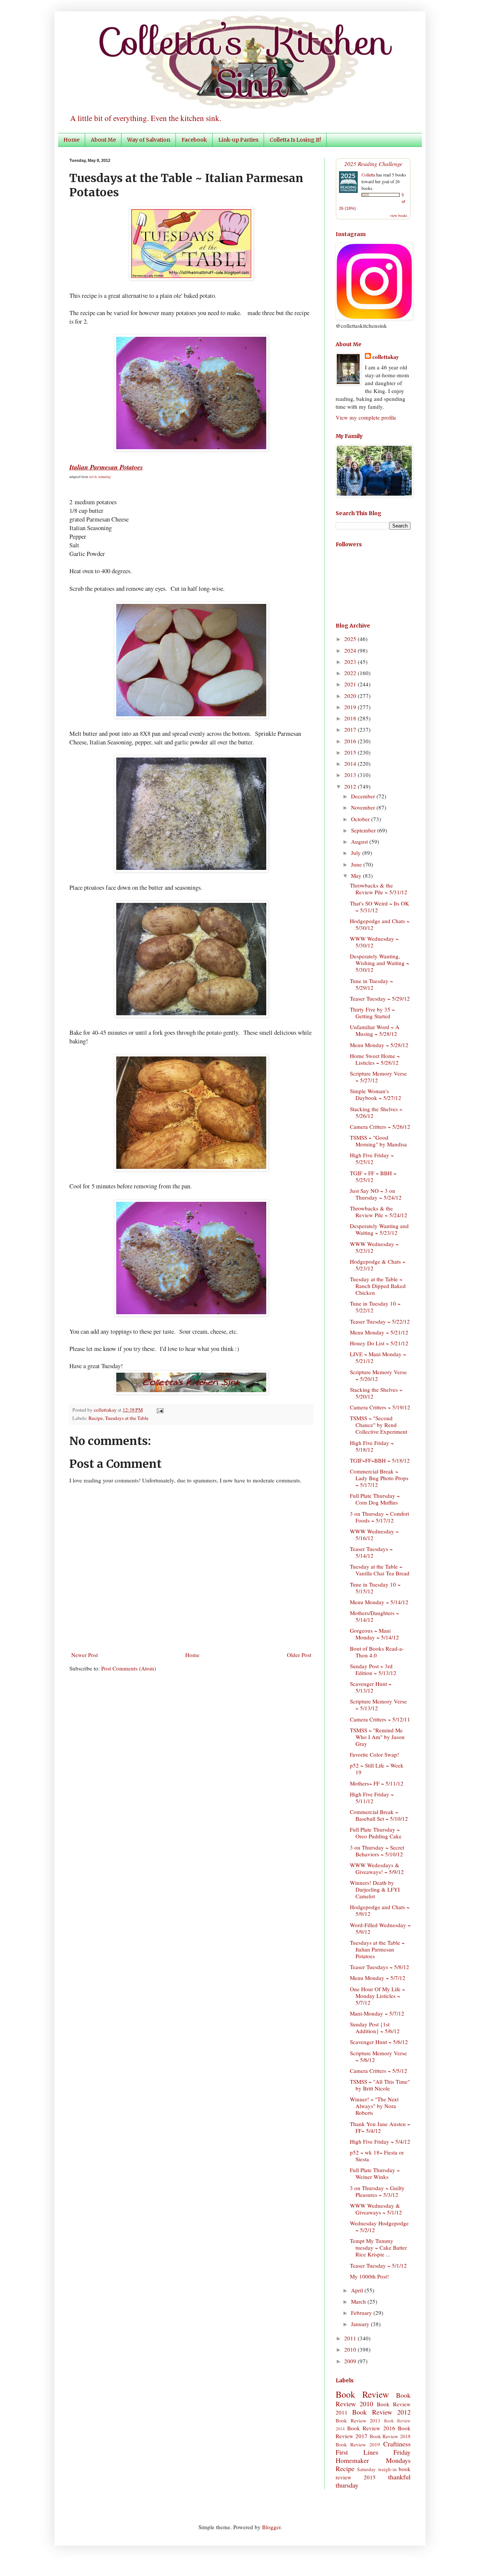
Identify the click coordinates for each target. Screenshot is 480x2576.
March (359, 2301)
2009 (351, 2361)
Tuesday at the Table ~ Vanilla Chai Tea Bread (380, 1570)
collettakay (106, 1410)
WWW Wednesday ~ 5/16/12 (374, 1535)
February (362, 2313)
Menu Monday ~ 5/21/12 (379, 1332)
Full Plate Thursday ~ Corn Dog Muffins (375, 1499)
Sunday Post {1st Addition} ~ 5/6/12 (375, 2028)
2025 (351, 639)
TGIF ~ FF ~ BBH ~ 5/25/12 (373, 1176)
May (357, 876)
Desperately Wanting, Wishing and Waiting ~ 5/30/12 (379, 963)
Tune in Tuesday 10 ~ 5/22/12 (375, 1307)
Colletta (368, 175)
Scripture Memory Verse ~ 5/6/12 (378, 2056)
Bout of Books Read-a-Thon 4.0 (377, 1652)
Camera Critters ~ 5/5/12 (379, 2071)
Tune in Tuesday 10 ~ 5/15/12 (375, 1588)
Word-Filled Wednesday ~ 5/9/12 (380, 1928)
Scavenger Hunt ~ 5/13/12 (371, 1687)
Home (71, 140)
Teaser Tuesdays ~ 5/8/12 (379, 1967)
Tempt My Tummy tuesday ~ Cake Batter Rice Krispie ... (378, 2247)
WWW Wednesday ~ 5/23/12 (374, 1247)
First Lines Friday (373, 2452)
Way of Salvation (149, 140)
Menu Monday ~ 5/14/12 (379, 1602)
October (361, 819)
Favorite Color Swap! (374, 1754)
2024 (351, 650)
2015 (351, 752)
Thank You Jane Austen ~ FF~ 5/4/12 (380, 2127)
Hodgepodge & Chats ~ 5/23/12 (378, 1265)
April (358, 2290)
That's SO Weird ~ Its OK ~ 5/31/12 (379, 907)
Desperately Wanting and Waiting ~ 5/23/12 (379, 1229)
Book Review (362, 2394)
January (361, 2324)
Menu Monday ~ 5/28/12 (379, 1045)
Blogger (271, 2527)
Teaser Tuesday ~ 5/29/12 (380, 998)
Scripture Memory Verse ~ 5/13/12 (378, 1705)
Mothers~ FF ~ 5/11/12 (377, 1783)
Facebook (194, 140)
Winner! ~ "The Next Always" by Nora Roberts (374, 2106)
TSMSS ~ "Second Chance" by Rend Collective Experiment (379, 1425)
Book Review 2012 (381, 2412)
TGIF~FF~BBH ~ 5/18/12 (380, 1460)
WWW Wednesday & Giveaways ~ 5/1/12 (376, 2209)
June (357, 864)
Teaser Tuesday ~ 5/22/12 (380, 1321)
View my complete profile (366, 417)
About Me (103, 140)
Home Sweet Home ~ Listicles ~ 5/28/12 (375, 1059)
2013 (351, 775)
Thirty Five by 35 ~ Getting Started (372, 1013)
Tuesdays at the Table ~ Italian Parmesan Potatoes (377, 1949)
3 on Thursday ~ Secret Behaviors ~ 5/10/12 (377, 1851)
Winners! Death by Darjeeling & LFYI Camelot (375, 1889)
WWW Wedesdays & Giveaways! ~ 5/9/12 (377, 1868)
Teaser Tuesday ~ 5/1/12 (378, 2265)
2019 (351, 707)
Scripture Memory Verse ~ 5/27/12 (378, 1077)
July (357, 853)
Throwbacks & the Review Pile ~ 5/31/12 (379, 889)
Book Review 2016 (371, 2428)
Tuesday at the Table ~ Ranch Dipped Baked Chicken (378, 1286)
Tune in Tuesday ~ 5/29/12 (371, 984)
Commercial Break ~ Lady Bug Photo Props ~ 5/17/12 (379, 1478)
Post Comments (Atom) (129, 1668)
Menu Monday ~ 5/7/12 (378, 1978)
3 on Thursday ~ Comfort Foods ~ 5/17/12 (379, 1517)
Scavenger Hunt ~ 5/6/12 (379, 2042)
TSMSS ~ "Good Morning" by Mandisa (378, 1141)
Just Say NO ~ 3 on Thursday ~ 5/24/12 (376, 1194)
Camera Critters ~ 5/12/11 (380, 1719)
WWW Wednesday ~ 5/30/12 (374, 942)
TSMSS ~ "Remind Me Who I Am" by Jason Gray (377, 1737)
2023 (351, 662)
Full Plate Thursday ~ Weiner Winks (375, 2173)
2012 (351, 786)
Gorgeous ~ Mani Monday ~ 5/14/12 (374, 1634)
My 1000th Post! (369, 2276)
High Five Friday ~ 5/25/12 (372, 1158)
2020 (351, 696)
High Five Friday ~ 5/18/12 (372, 1446)
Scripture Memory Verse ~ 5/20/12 (378, 1375)
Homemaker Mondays (373, 2460)
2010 (351, 2349)
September (364, 830)
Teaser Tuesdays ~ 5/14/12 (371, 1552)
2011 (351, 2338)
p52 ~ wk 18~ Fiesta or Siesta (377, 2156)
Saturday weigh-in (377, 2469)
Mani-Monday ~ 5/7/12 (377, 2013)
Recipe (96, 1418)
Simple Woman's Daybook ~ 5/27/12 (376, 1094)
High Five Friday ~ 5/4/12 (380, 2141)
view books (399, 215)
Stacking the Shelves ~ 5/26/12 (376, 1112)
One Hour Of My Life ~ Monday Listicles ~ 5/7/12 (377, 1996)
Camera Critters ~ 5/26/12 (380, 1127)
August (360, 841)
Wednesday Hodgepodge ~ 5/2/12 (379, 2226)
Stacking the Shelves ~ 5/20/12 (376, 1393)
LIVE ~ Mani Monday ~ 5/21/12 (378, 1357)
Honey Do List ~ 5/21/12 (379, 1343)
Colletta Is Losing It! (295, 140)
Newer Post (85, 1655)
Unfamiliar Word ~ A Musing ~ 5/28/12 (375, 1030)
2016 (351, 741)
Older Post (299, 1655)
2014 (351, 764)
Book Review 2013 (358, 2421)
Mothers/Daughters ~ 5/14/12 (374, 1616)
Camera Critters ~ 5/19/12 (380, 1407)
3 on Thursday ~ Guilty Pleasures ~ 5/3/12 (377, 2191)
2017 (351, 729)
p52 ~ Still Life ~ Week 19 (377, 1769)
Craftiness (397, 2444)
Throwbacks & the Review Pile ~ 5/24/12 (379, 1212)
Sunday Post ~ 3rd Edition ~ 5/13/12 (373, 1669)
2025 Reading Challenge (373, 164)
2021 (351, 684)
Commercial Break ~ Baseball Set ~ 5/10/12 (379, 1815)
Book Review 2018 (390, 2436)
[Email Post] (159, 1410)
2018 (351, 718)
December (364, 796)
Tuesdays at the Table (127, 1418)
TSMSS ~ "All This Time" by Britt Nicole (380, 2085)
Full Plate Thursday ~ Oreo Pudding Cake (376, 1833)
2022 (351, 673)
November (364, 807)
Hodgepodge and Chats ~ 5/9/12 (380, 1910)
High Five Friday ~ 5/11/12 (372, 1798)
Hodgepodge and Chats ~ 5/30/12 (380, 924)
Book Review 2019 (358, 2445)
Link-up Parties (238, 140)
